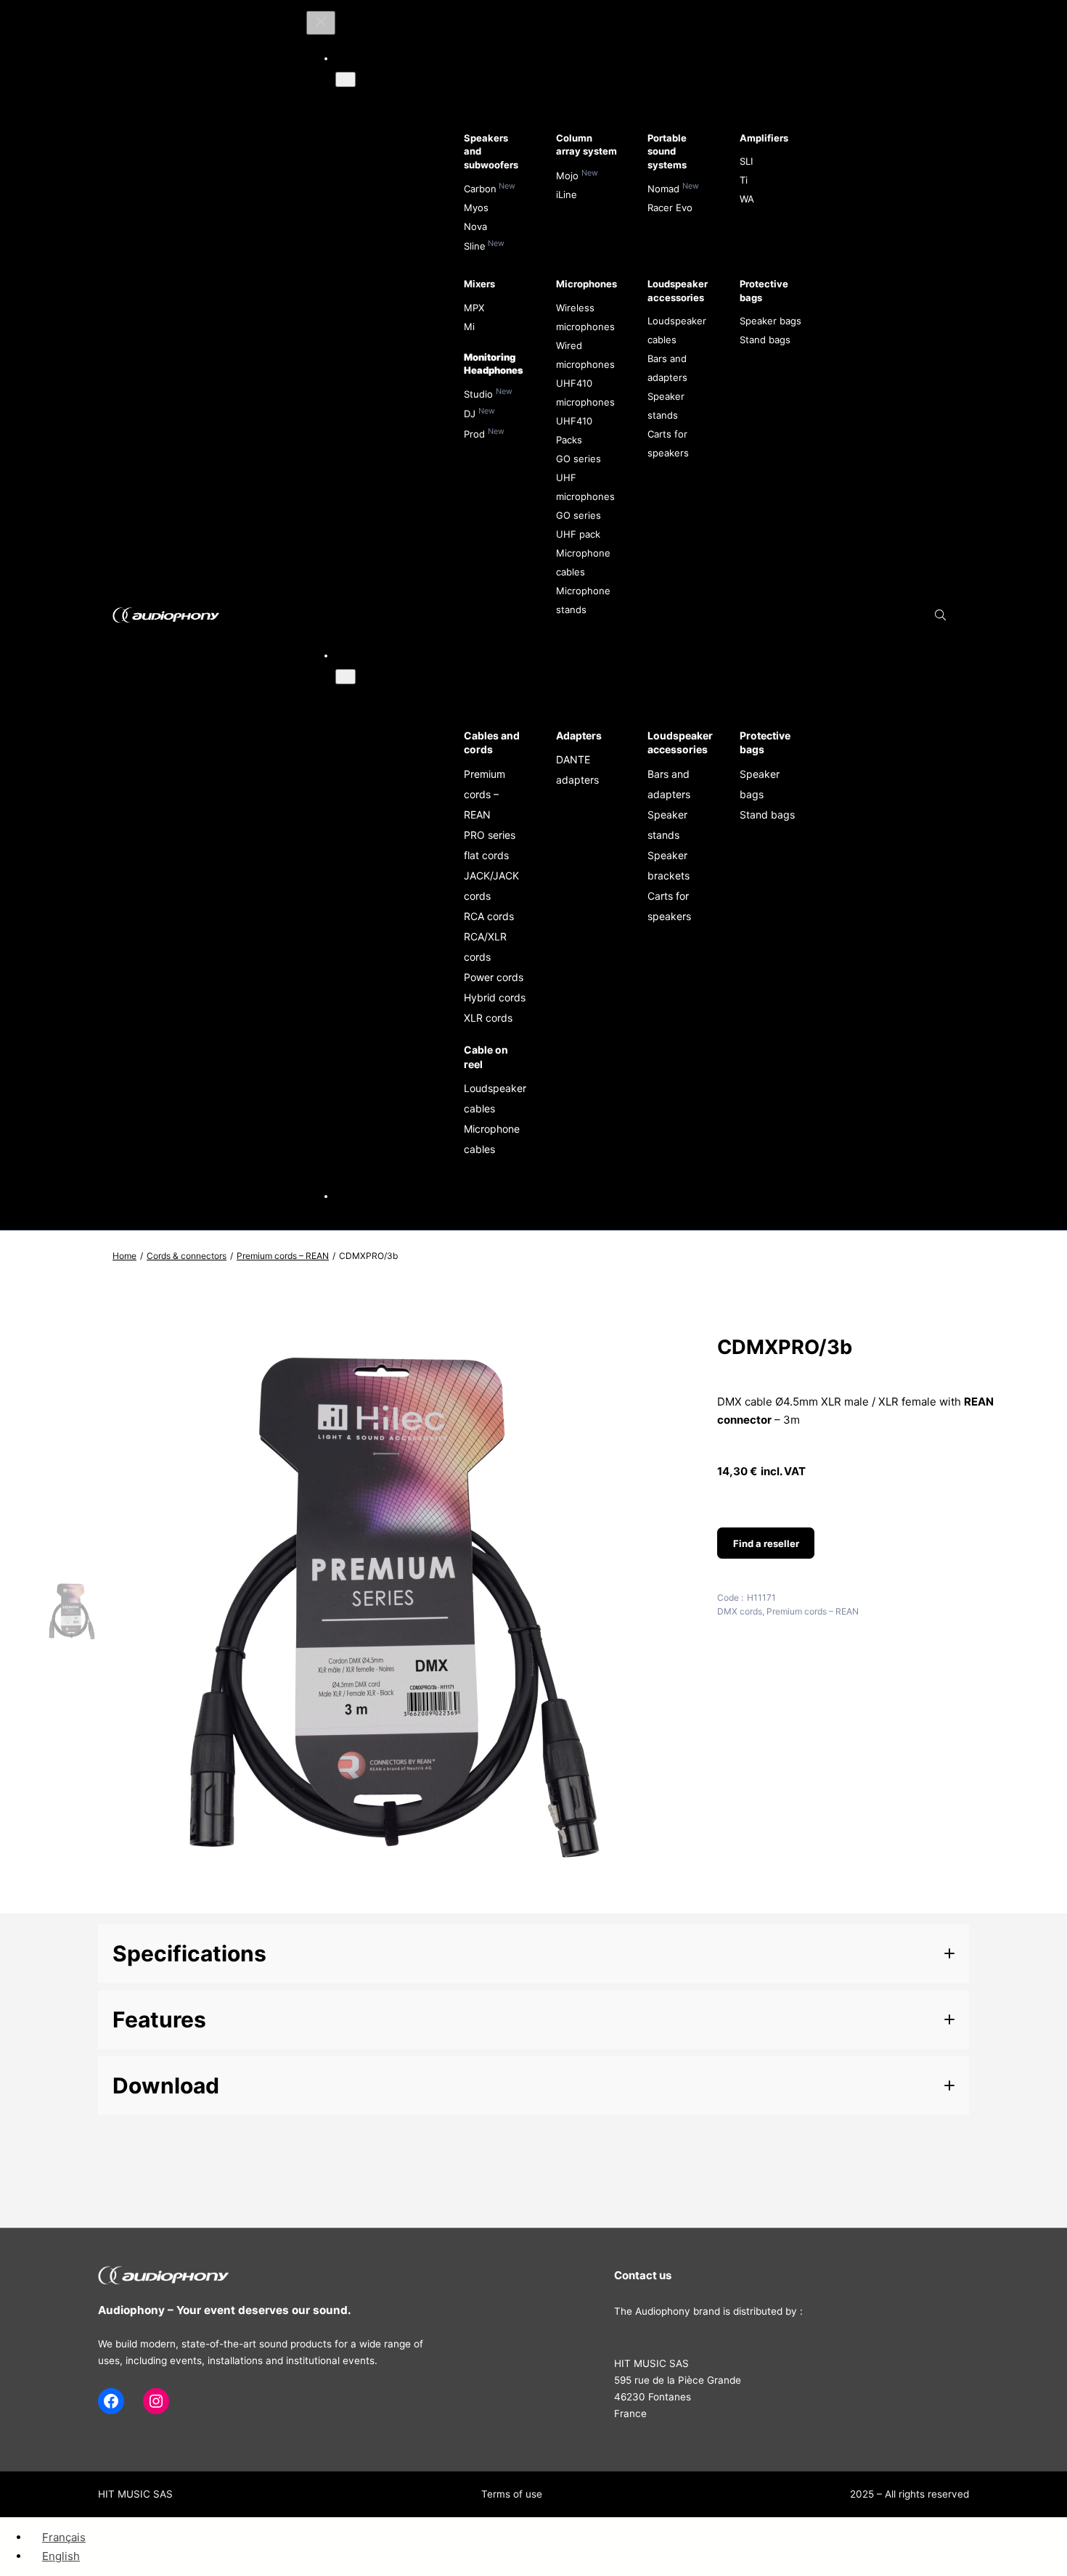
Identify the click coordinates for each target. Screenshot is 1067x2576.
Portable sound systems (667, 151)
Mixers (479, 284)
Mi (469, 327)
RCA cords (489, 916)
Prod (474, 434)
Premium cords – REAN (485, 794)
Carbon (480, 189)
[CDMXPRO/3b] (397, 1899)
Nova (475, 226)
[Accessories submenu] (346, 677)
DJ (470, 414)
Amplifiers (764, 138)
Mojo (567, 176)
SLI (746, 161)
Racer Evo (670, 208)
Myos (476, 208)
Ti (744, 180)
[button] (533, 1954)
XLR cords (488, 1018)
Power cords (494, 977)
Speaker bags (770, 321)
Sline (475, 246)
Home (124, 1256)
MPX (474, 308)
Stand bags (765, 340)
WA (747, 199)
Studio (478, 394)
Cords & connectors (187, 1256)
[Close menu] (321, 23)
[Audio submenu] (346, 79)
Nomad (663, 189)
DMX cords (740, 1611)
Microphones (586, 284)
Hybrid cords (495, 997)
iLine (567, 194)
